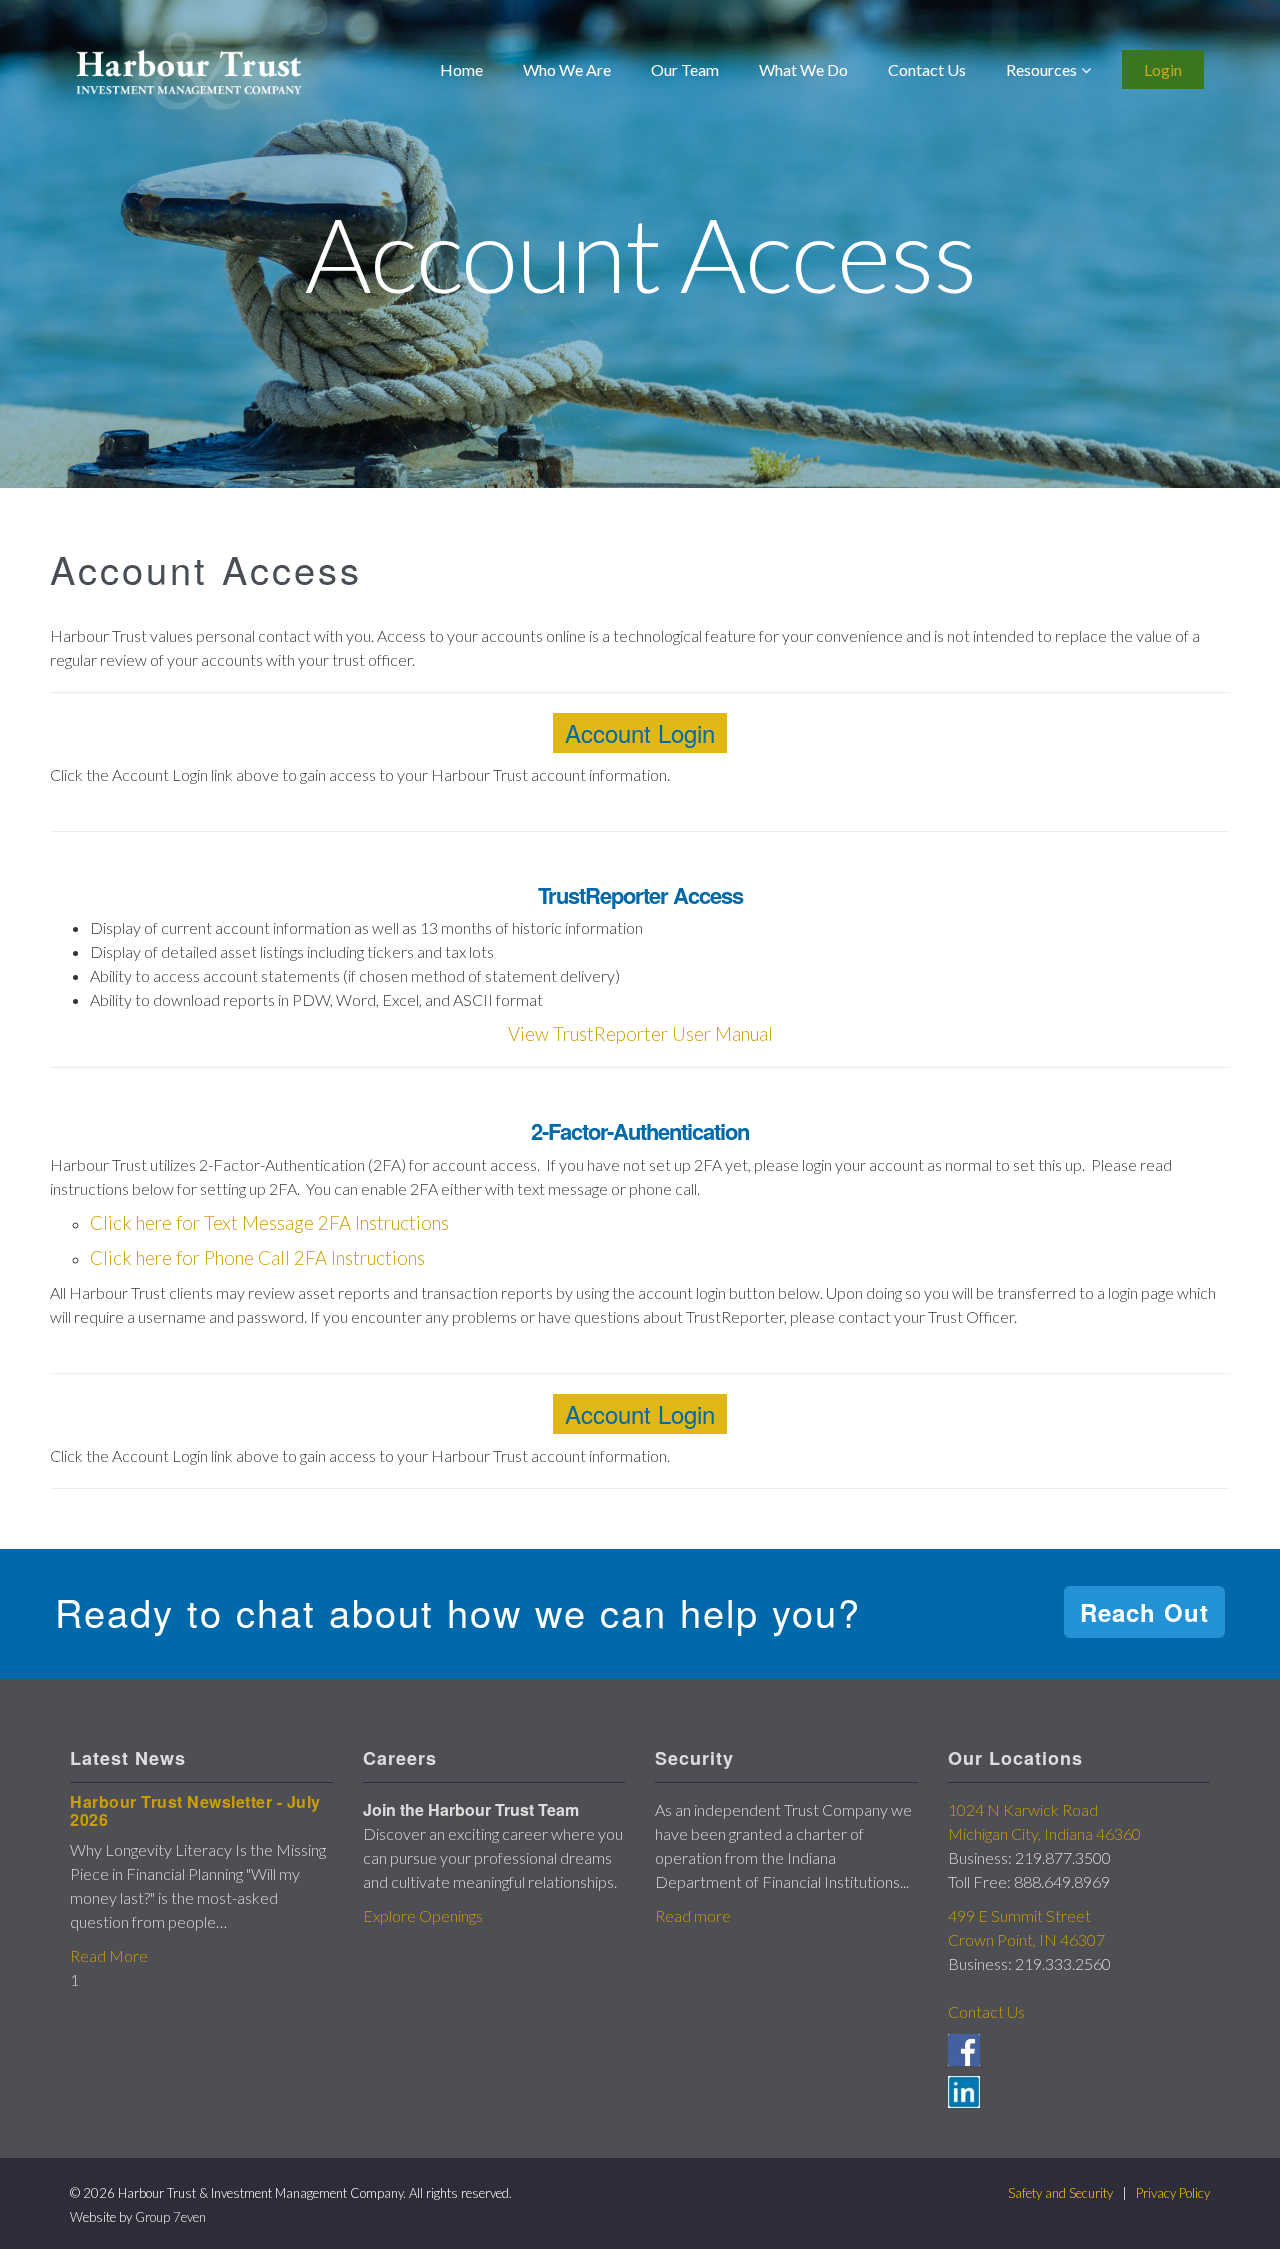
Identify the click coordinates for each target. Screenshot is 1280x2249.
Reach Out (1144, 1612)
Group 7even (170, 2217)
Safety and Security (1060, 2193)
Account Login (640, 732)
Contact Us (927, 69)
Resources (1041, 69)
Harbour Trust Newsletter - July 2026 (195, 1810)
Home (461, 69)
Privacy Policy (1173, 2193)
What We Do (803, 69)
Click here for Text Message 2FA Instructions (269, 1223)
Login (1163, 69)
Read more (693, 1915)
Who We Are (567, 69)
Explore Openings (423, 1915)
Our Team (685, 69)
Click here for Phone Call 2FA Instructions (257, 1258)
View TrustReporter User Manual (640, 1034)
